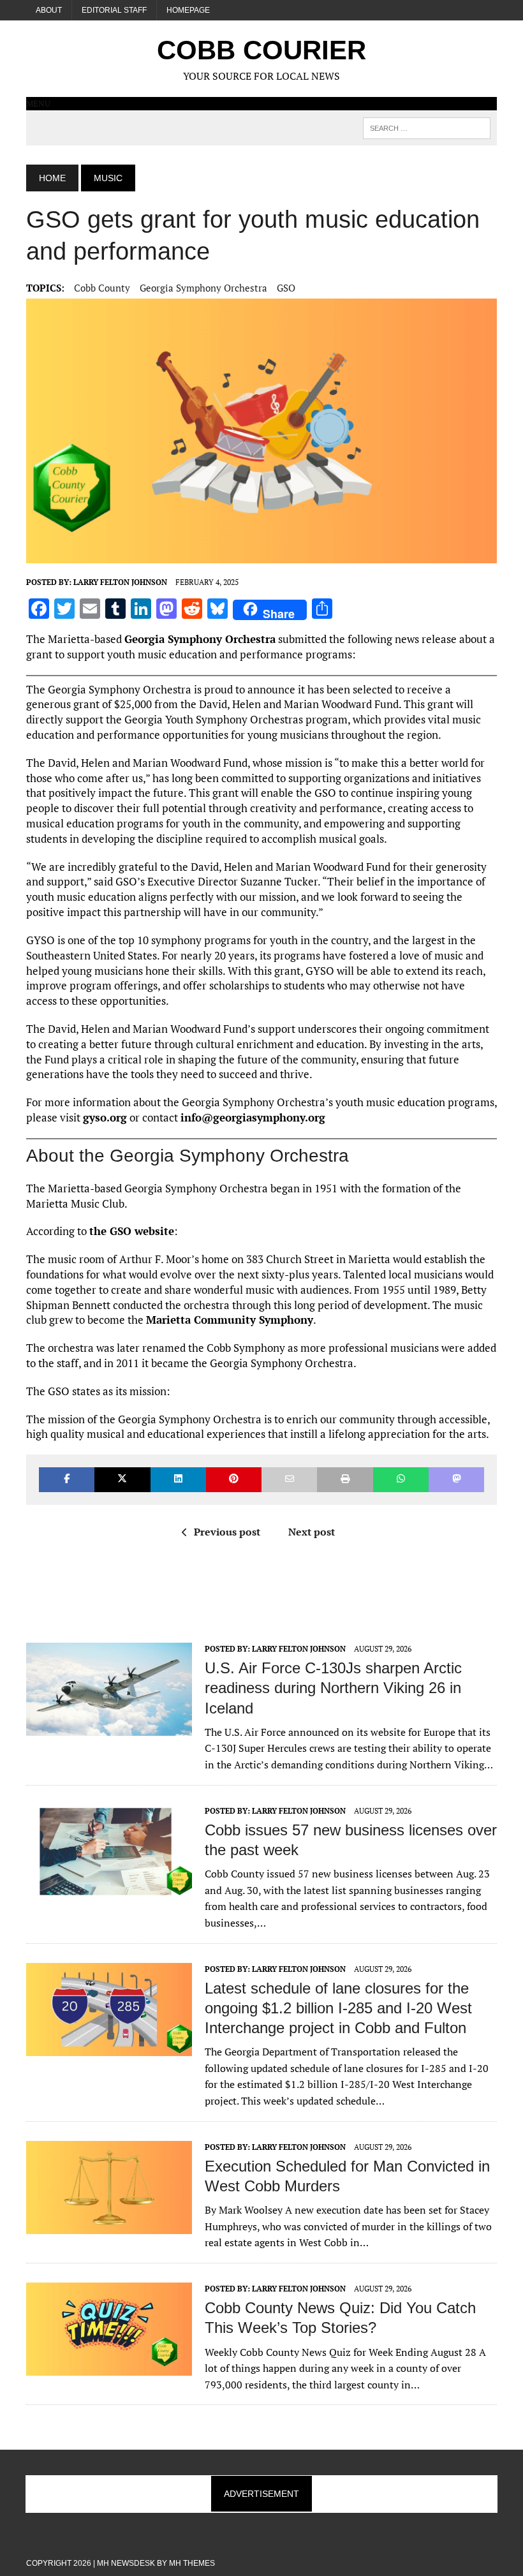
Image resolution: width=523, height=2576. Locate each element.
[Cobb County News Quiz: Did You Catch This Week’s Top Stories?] (109, 2367)
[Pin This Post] (234, 1480)
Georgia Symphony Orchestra (203, 288)
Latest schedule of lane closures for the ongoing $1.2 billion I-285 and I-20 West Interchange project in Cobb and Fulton (338, 2008)
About (49, 10)
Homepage (188, 10)
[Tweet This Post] (122, 1480)
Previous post (227, 1532)
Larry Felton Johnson (120, 582)
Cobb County (102, 288)
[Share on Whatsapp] (401, 1480)
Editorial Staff (114, 10)
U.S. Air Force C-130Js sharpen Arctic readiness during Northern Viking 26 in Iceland (333, 1688)
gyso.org (105, 1117)
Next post (312, 1532)
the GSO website (132, 1231)
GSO (286, 288)
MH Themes (192, 2563)
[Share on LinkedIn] (178, 1480)
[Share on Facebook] (67, 1480)
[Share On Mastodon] (456, 1480)
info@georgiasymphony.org (253, 1117)
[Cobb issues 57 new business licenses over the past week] (109, 1889)
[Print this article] (345, 1480)
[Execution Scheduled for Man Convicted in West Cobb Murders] (109, 2225)
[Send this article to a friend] (289, 1480)
